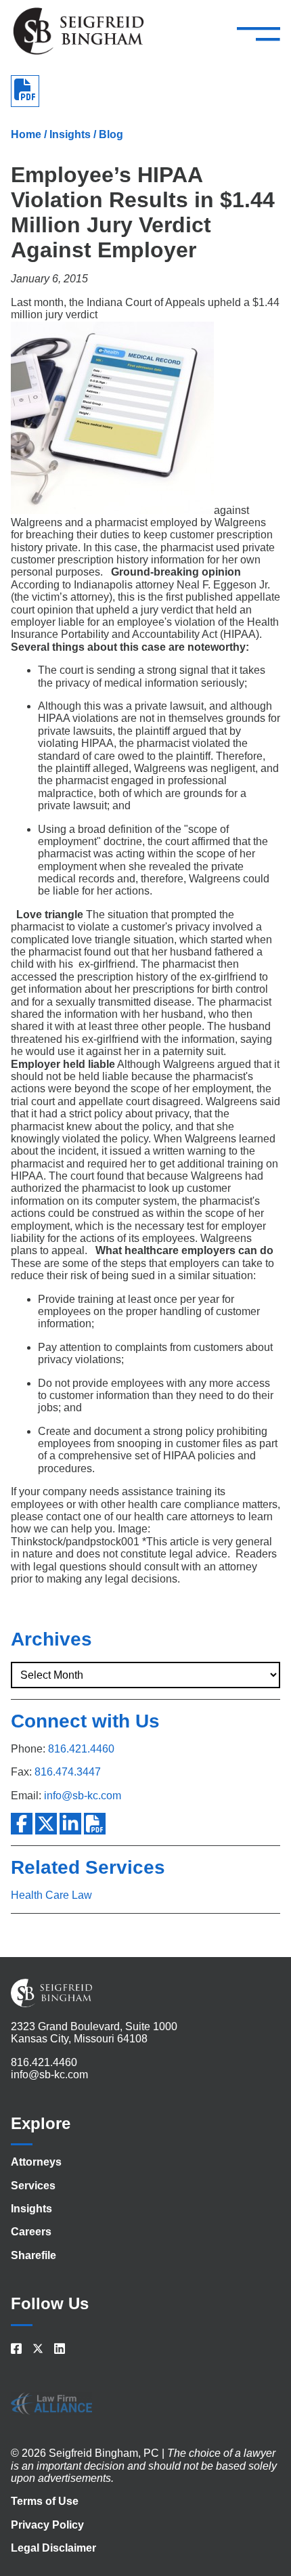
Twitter (46, 1824)
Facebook (22, 1824)
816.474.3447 (68, 1772)
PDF (95, 1824)
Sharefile (33, 2255)
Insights (70, 134)
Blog (111, 134)
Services (33, 2186)
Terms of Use (45, 2501)
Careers (31, 2232)
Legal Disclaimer (53, 2548)
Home (26, 134)
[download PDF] (25, 91)
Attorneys (36, 2162)
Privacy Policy (47, 2525)
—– (259, 33)
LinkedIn (70, 1824)
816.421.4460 (81, 1749)
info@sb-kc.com (83, 1796)
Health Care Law (51, 1895)
